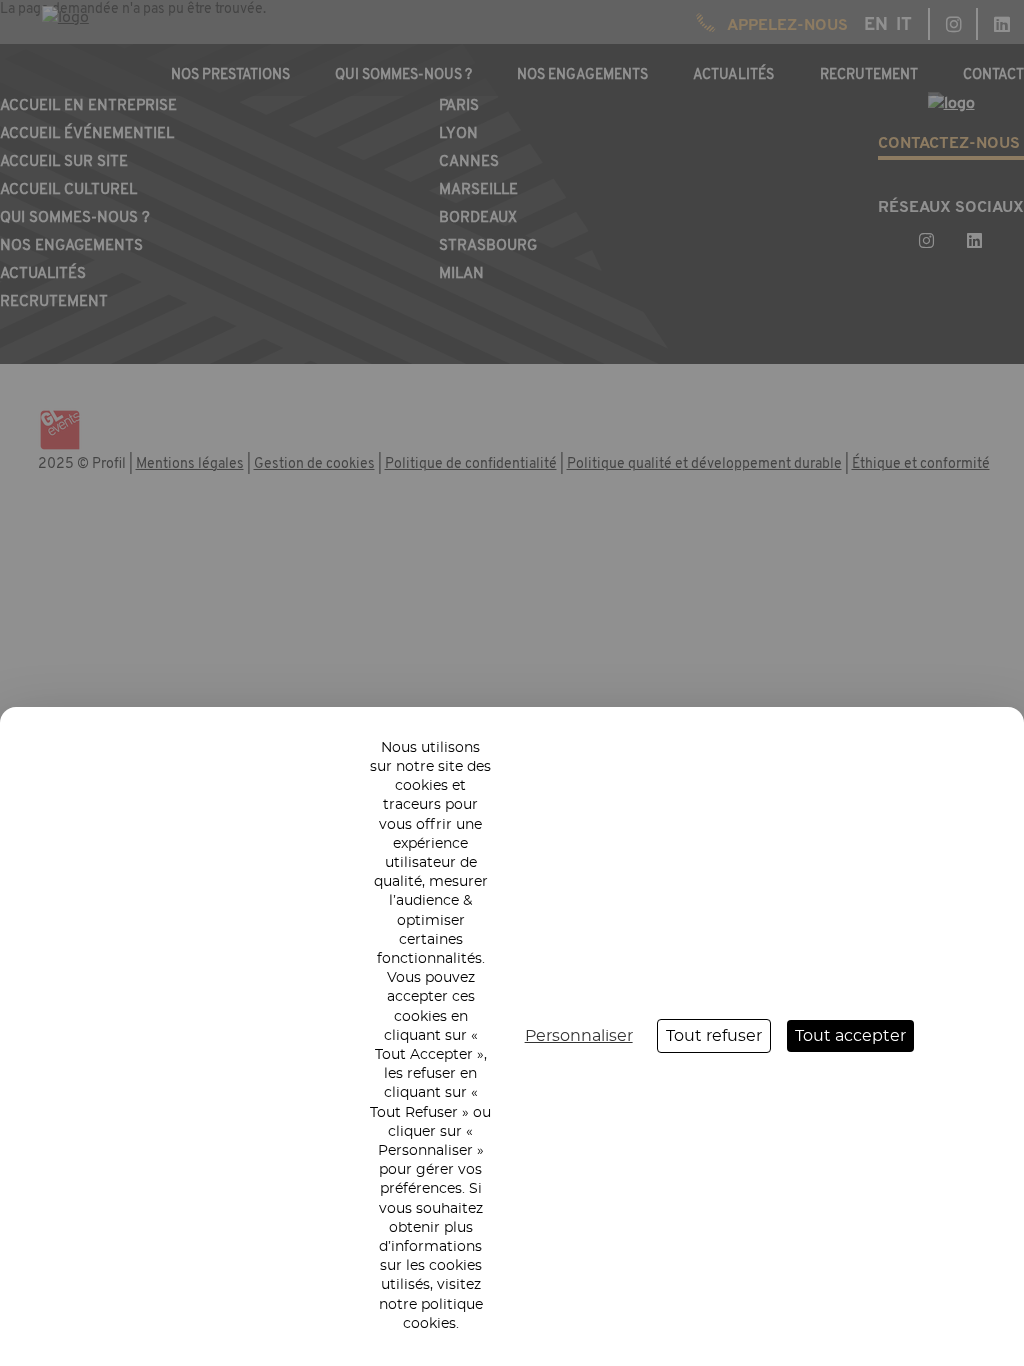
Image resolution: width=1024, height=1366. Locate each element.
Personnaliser (579, 1036)
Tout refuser (714, 1036)
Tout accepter (850, 1036)
